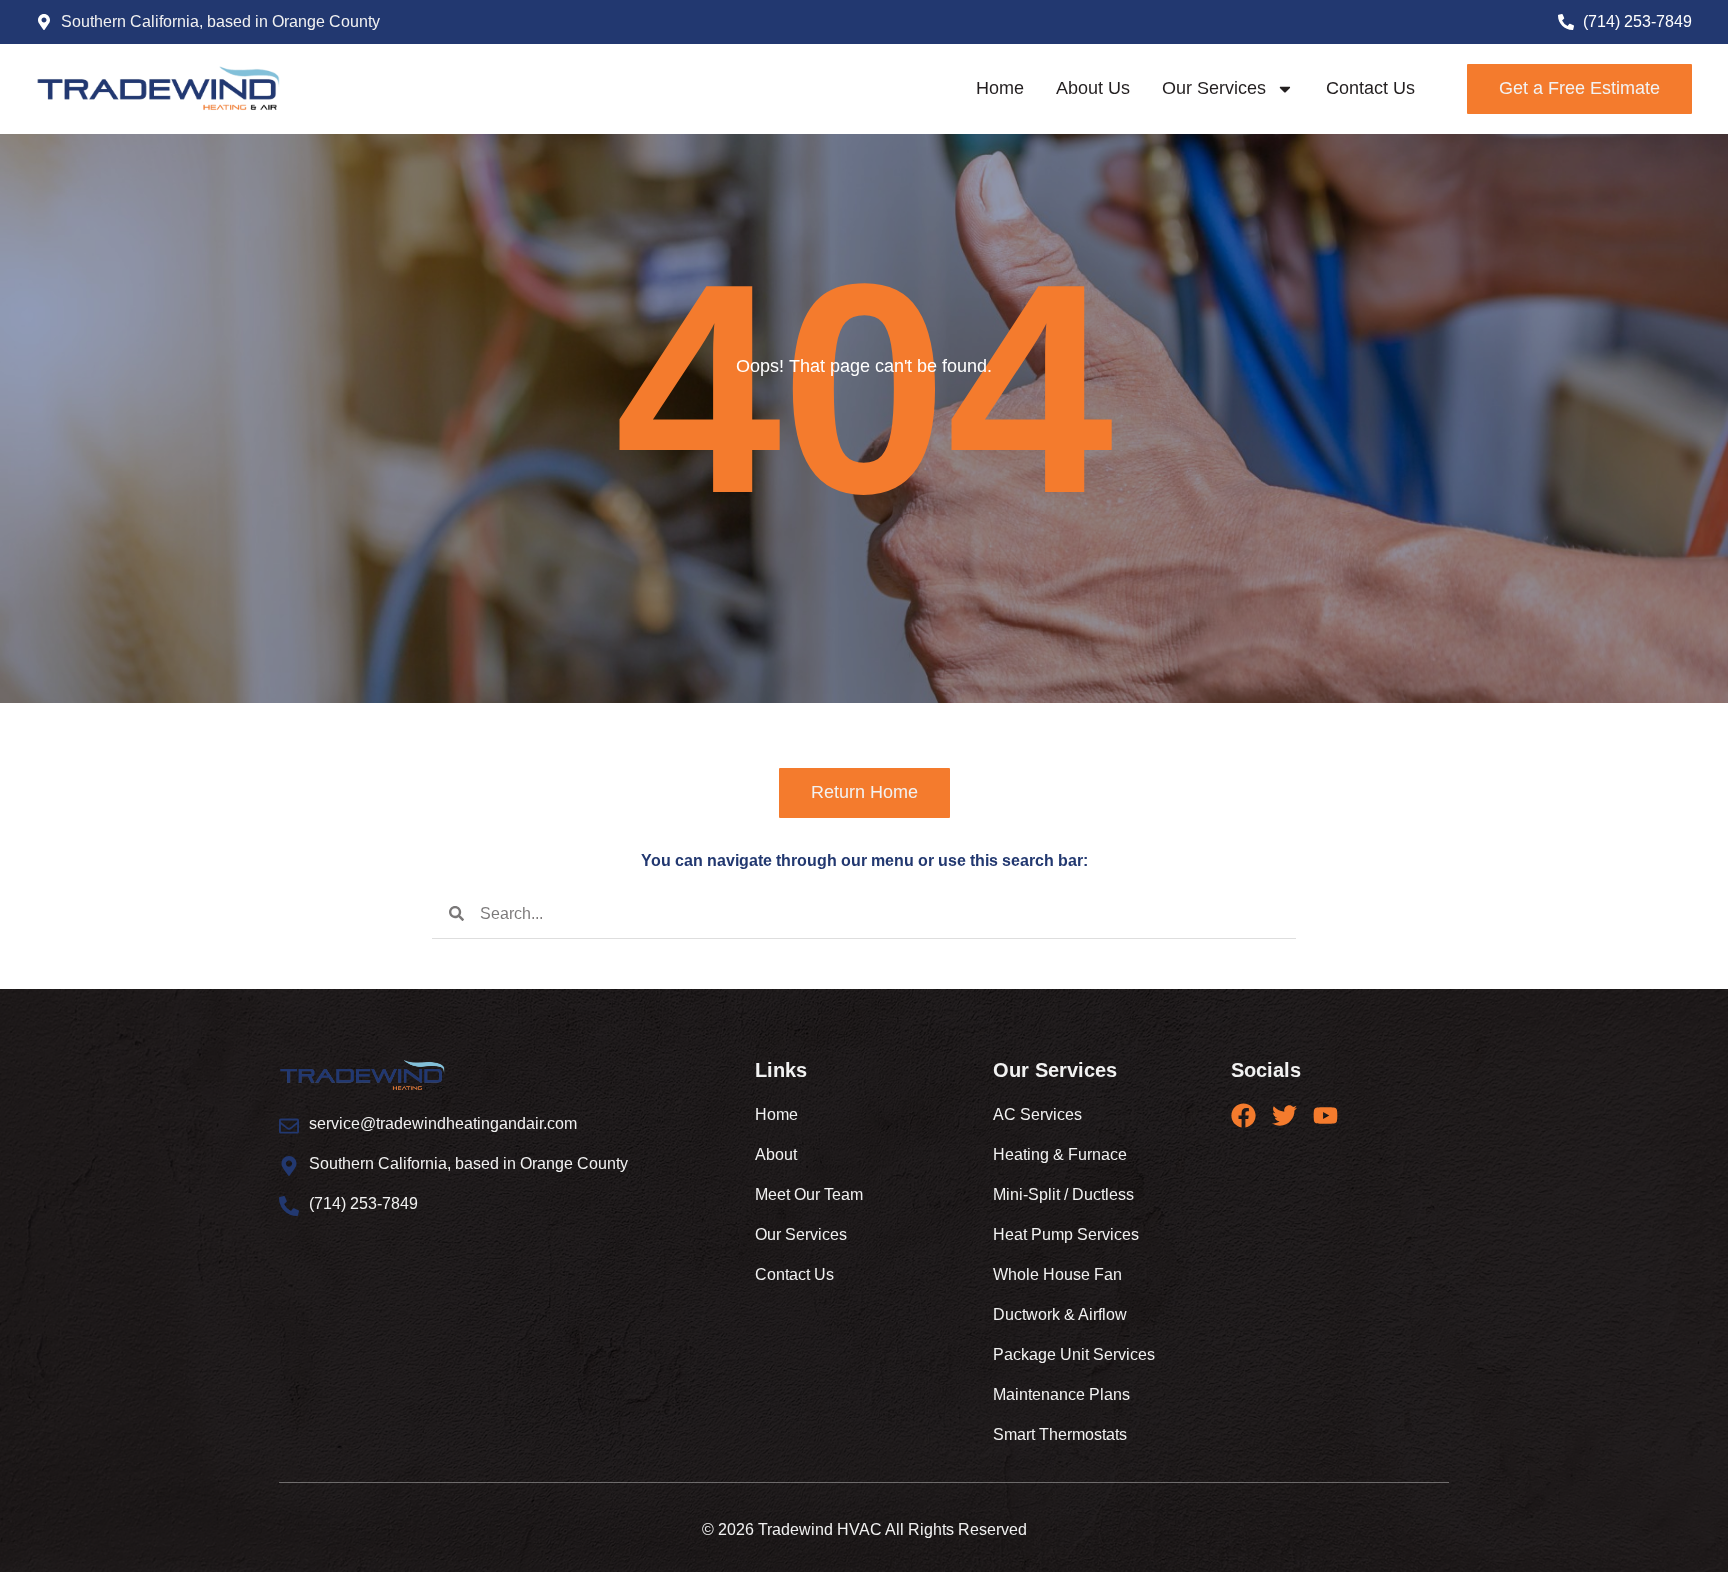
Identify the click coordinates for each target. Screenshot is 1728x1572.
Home (1000, 88)
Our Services (1214, 88)
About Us (1093, 88)
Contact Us (1370, 88)
